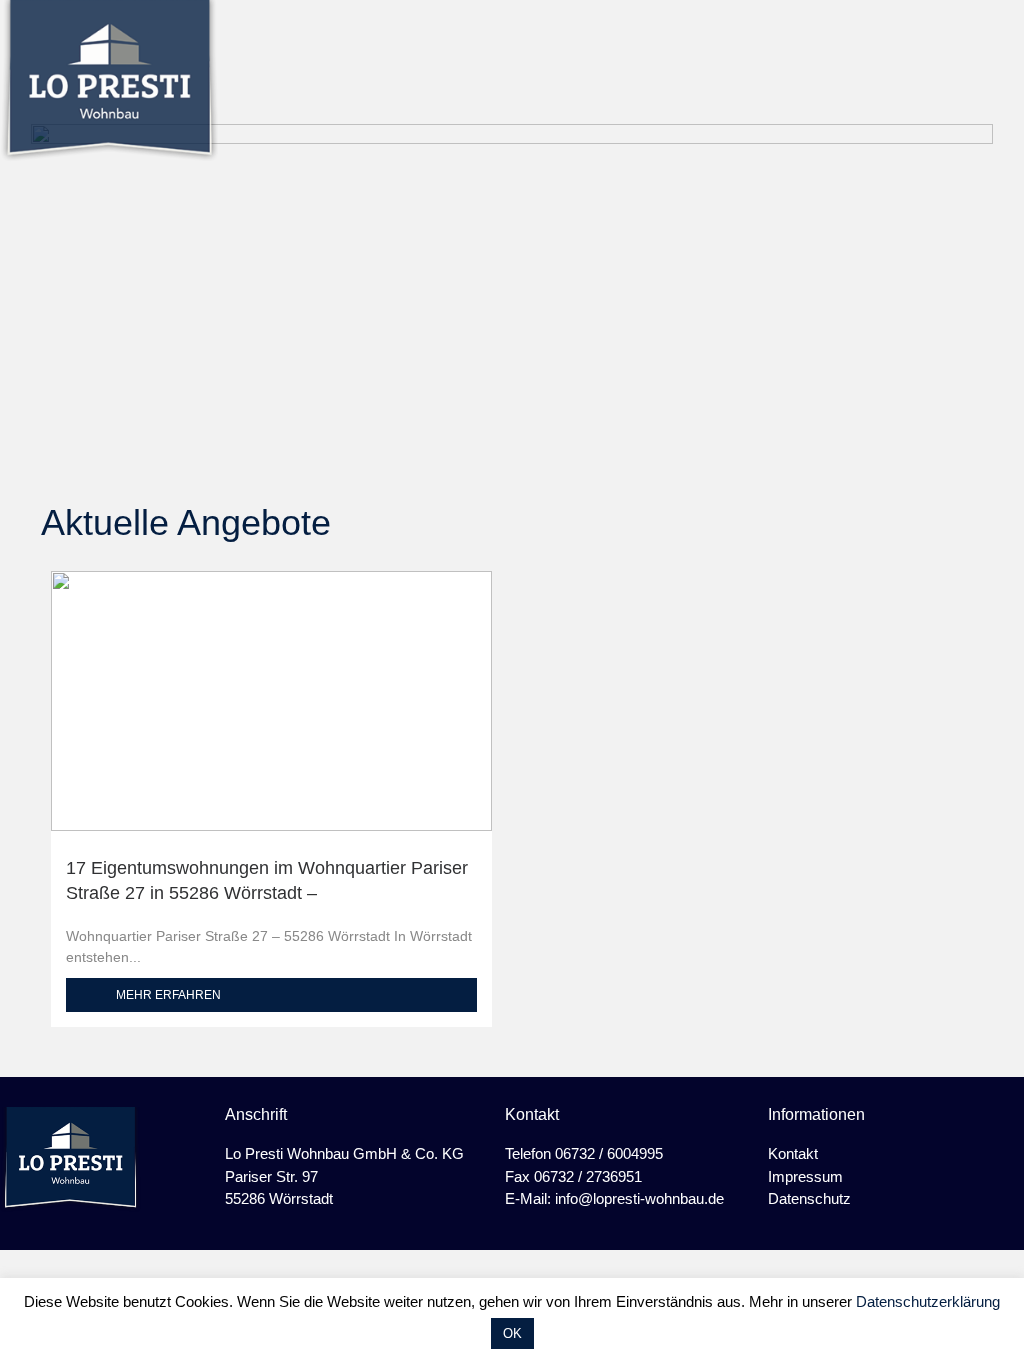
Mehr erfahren (168, 995)
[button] (1007, 62)
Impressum (805, 1176)
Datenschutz (809, 1198)
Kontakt (793, 1153)
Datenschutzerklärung (928, 1301)
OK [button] (512, 1333)
